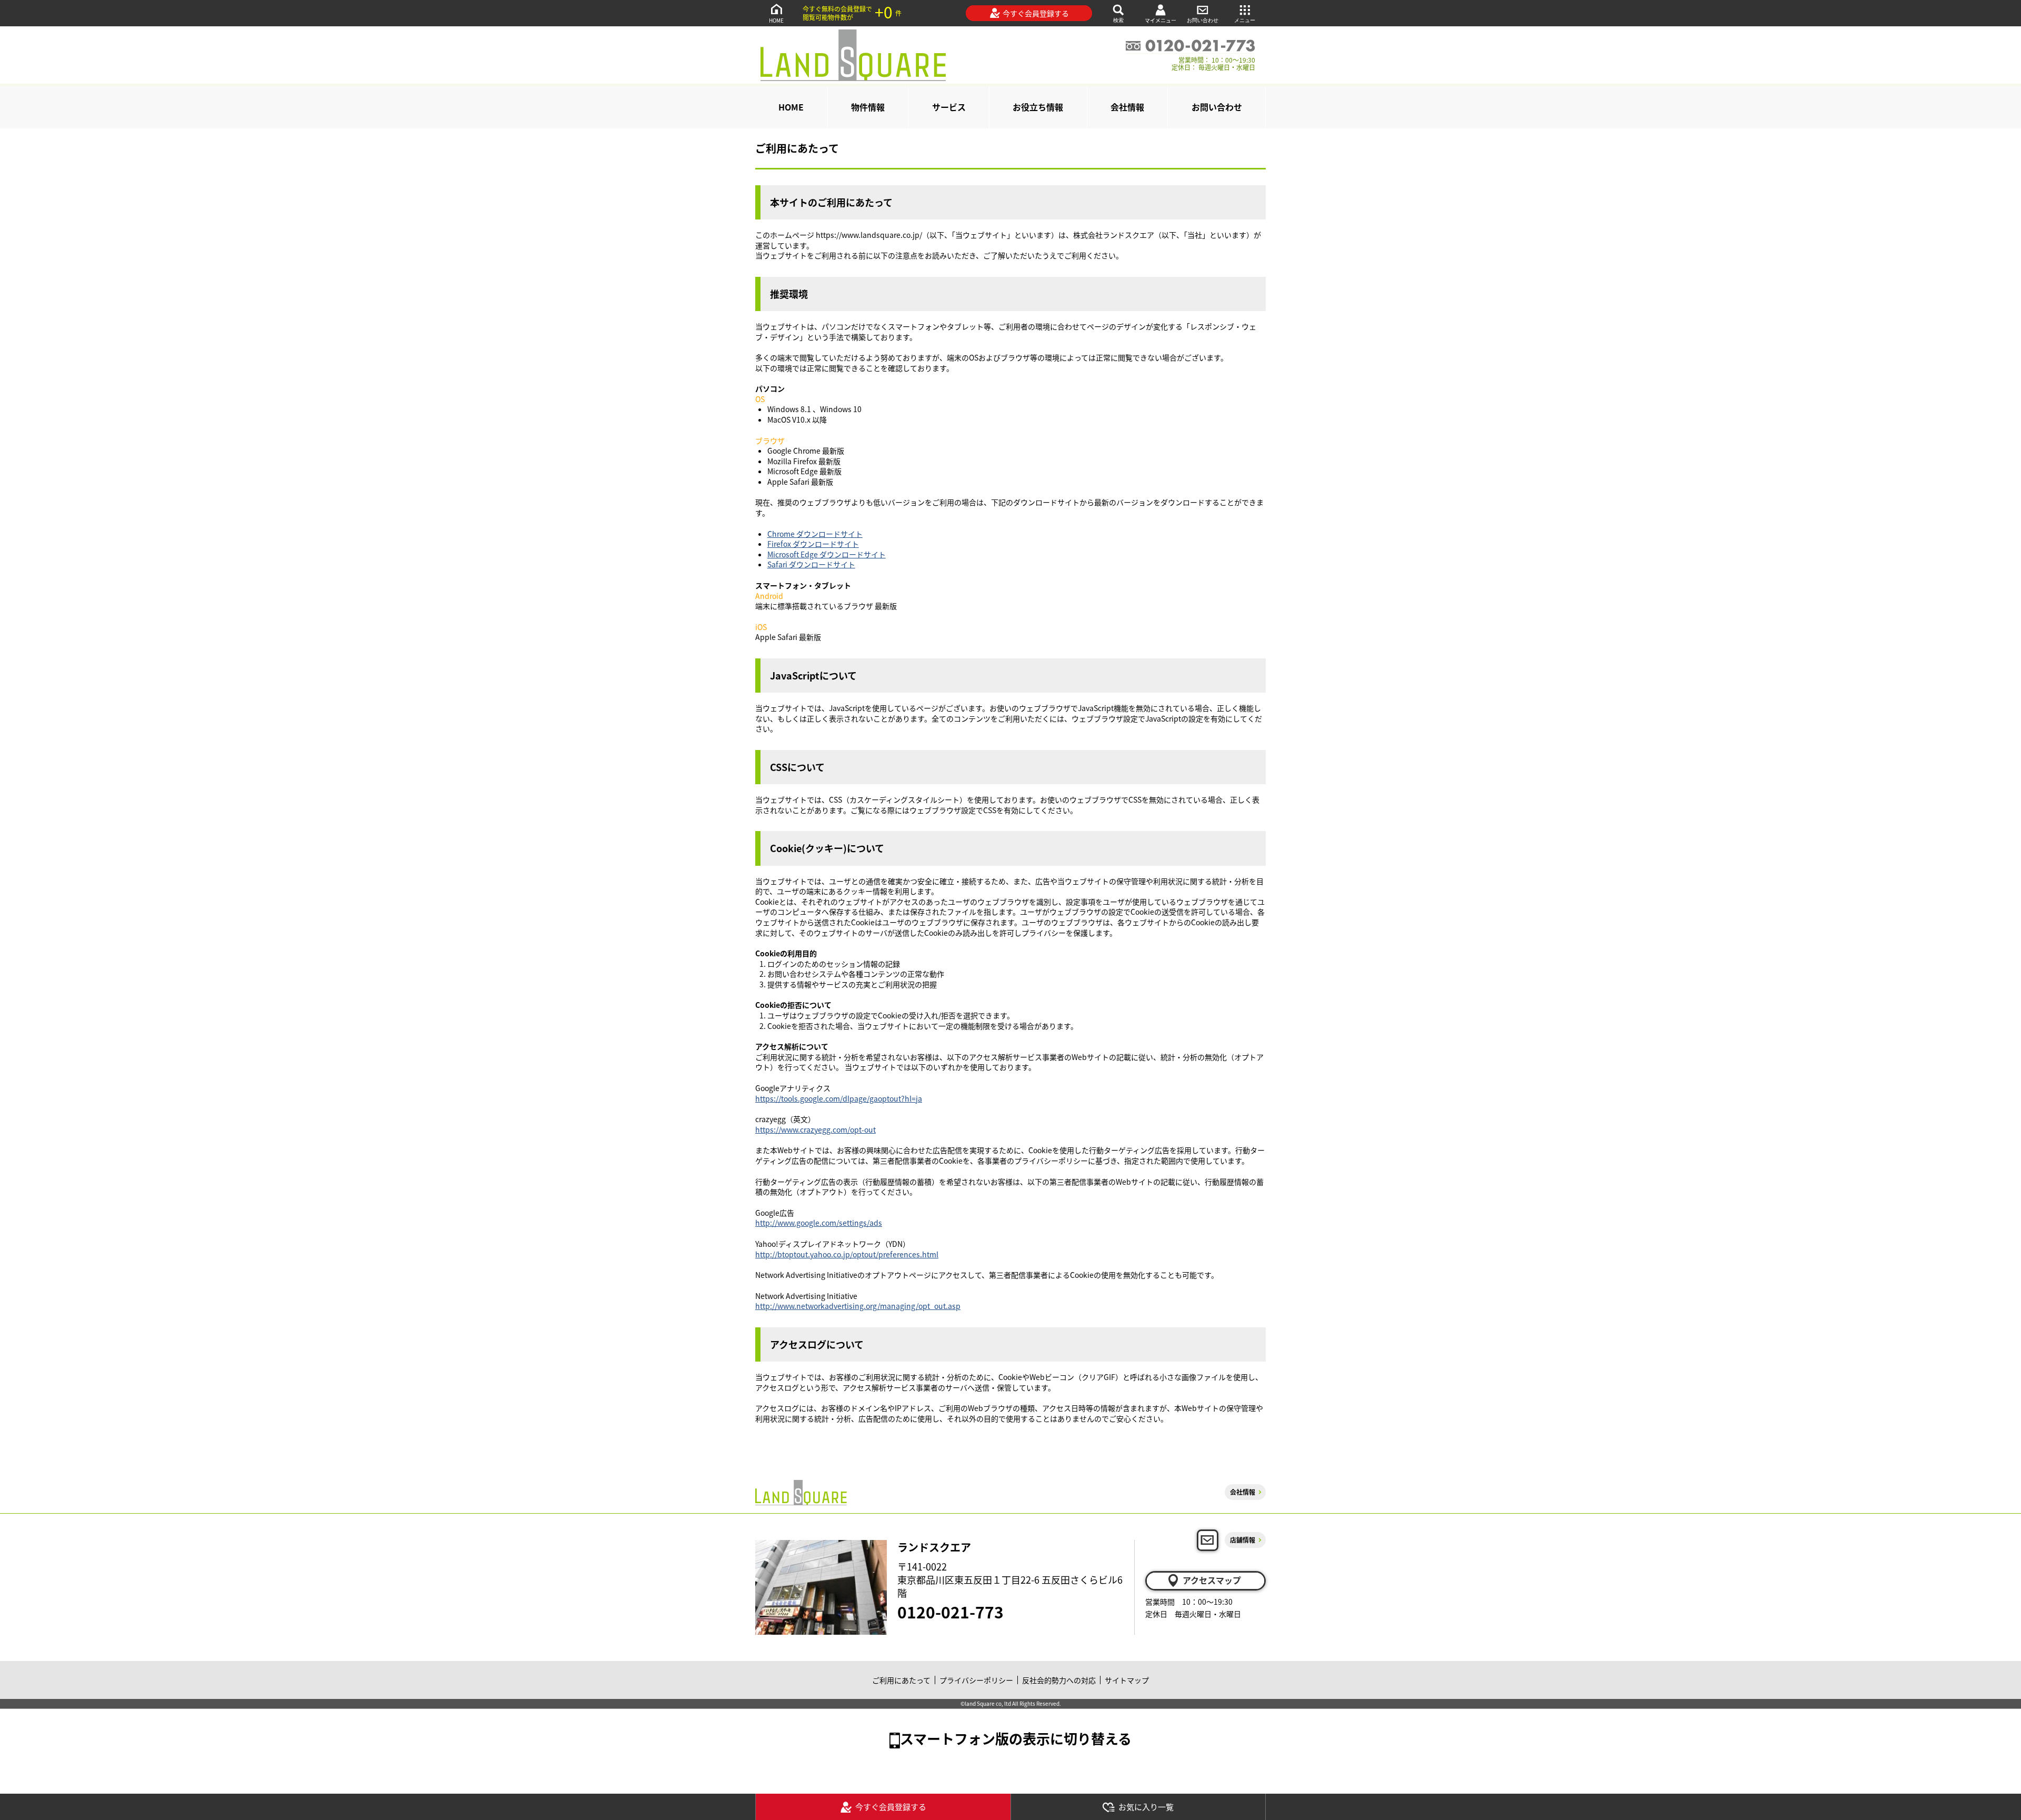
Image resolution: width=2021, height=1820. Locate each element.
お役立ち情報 (1038, 107)
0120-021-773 (951, 1612)
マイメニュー (1160, 20)
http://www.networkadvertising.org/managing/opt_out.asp (858, 1306)
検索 (1118, 20)
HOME (776, 20)
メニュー (1245, 20)
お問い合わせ (1203, 20)
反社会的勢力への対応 (1059, 1680)
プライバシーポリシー (976, 1680)
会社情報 (1127, 107)
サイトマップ (1127, 1680)
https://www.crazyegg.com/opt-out (816, 1129)
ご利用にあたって (901, 1680)
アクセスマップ (1212, 1580)
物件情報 (868, 107)
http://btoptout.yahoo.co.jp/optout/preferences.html (847, 1254)
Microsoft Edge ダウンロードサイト (827, 554)
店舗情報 (1243, 1540)
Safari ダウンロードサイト (811, 564)
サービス (949, 107)
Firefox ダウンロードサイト (813, 544)
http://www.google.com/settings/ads (819, 1223)
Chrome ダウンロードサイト (815, 534)
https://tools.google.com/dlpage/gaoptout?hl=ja (839, 1098)
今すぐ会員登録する (1036, 13)
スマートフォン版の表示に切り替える (1016, 1738)
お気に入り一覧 (1146, 1807)
